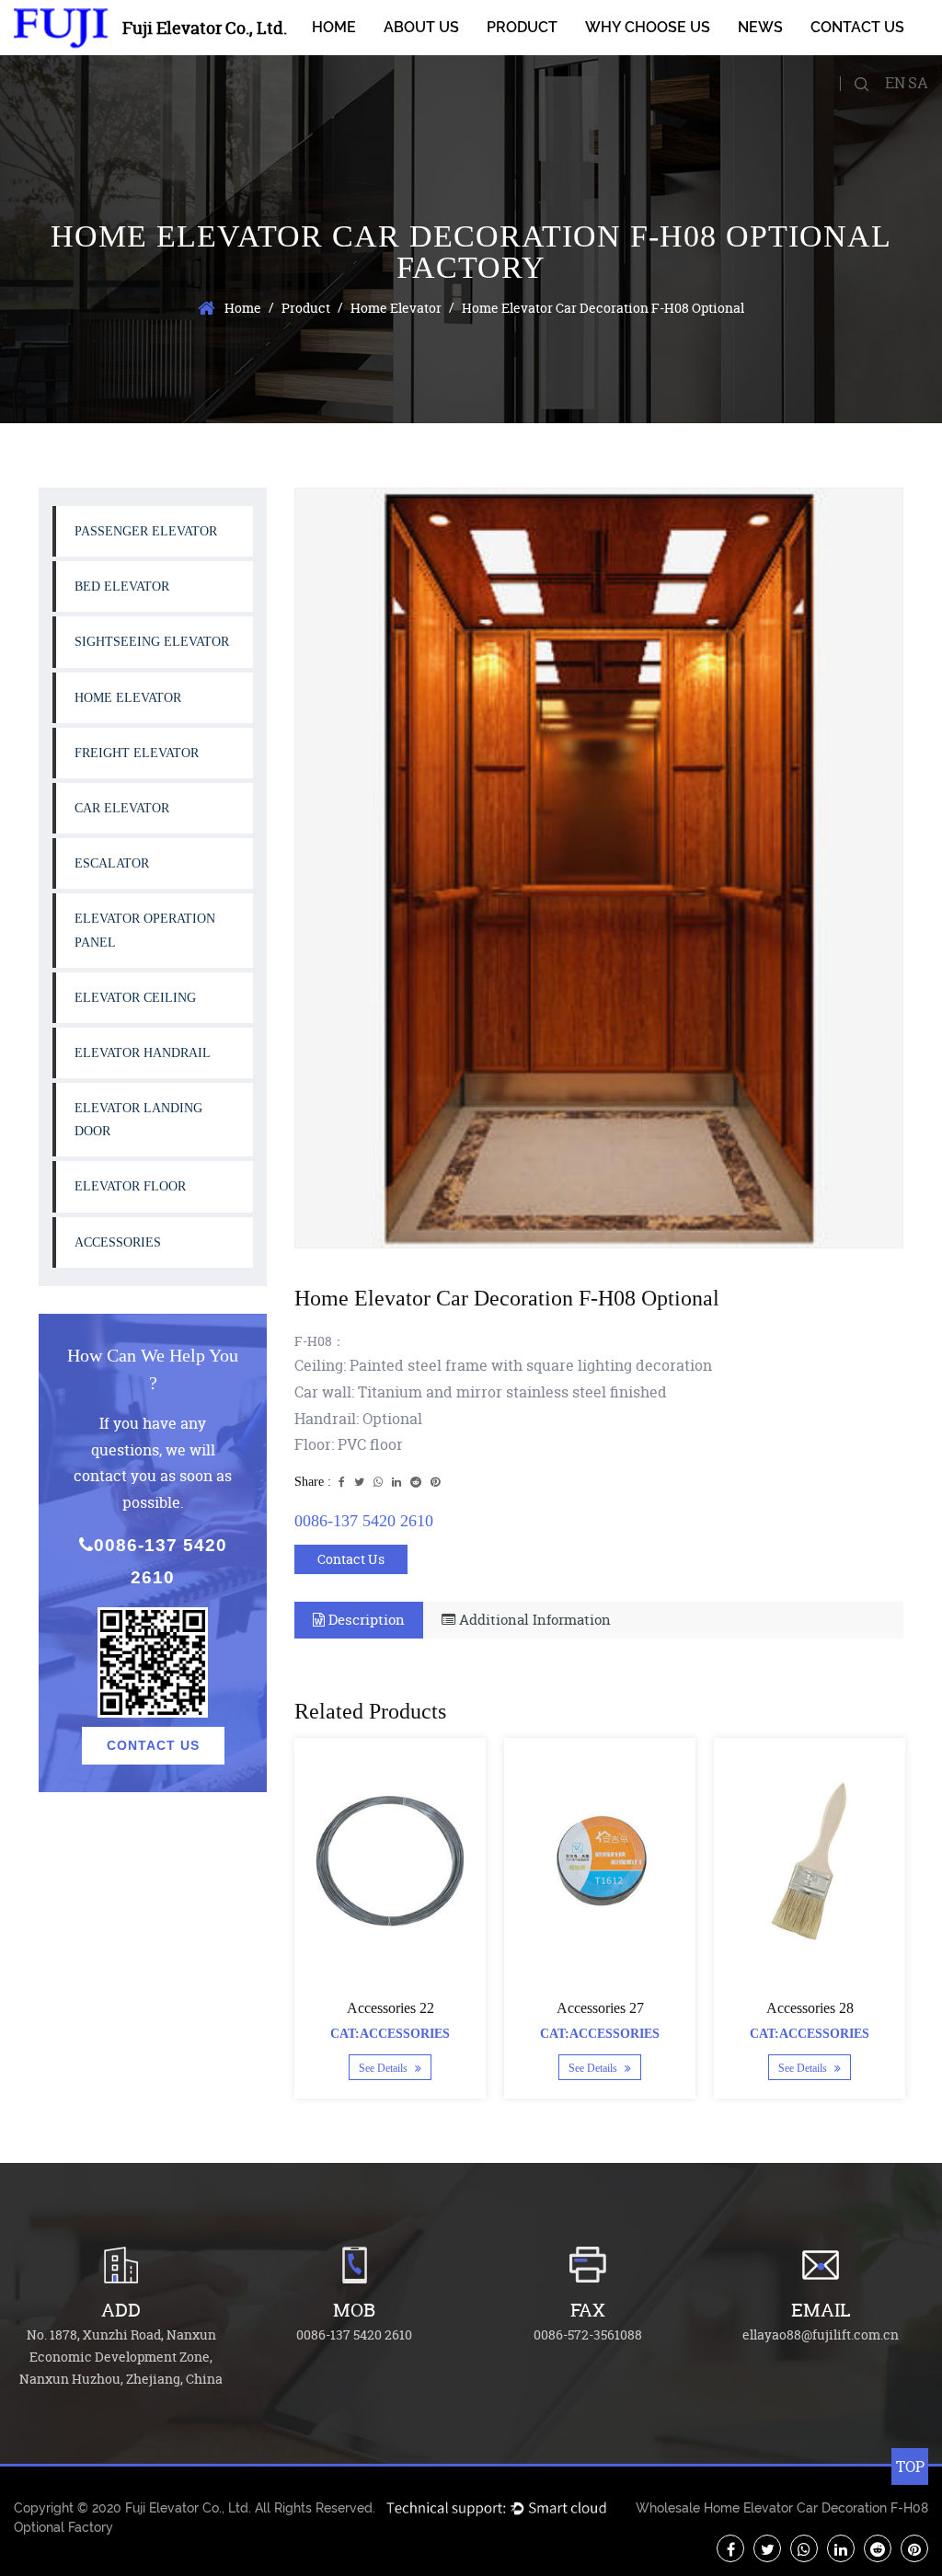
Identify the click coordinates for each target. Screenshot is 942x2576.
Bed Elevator (122, 586)
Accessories (118, 1242)
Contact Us (857, 27)
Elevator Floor (130, 1186)
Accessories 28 (810, 2008)
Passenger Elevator (146, 531)
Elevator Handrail (143, 1053)
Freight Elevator (137, 753)
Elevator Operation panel (145, 930)
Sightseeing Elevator (152, 642)
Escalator (112, 863)
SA (918, 83)
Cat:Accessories (390, 2034)
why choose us (648, 27)
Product (522, 27)
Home (334, 27)
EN (895, 83)
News (760, 27)
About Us (421, 27)
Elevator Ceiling (135, 998)
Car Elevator (122, 808)
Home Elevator (396, 308)
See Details (385, 2068)
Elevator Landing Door (138, 1120)
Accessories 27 (600, 2008)
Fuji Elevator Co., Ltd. (188, 2508)
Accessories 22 (391, 2008)
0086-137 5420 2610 (161, 1561)
